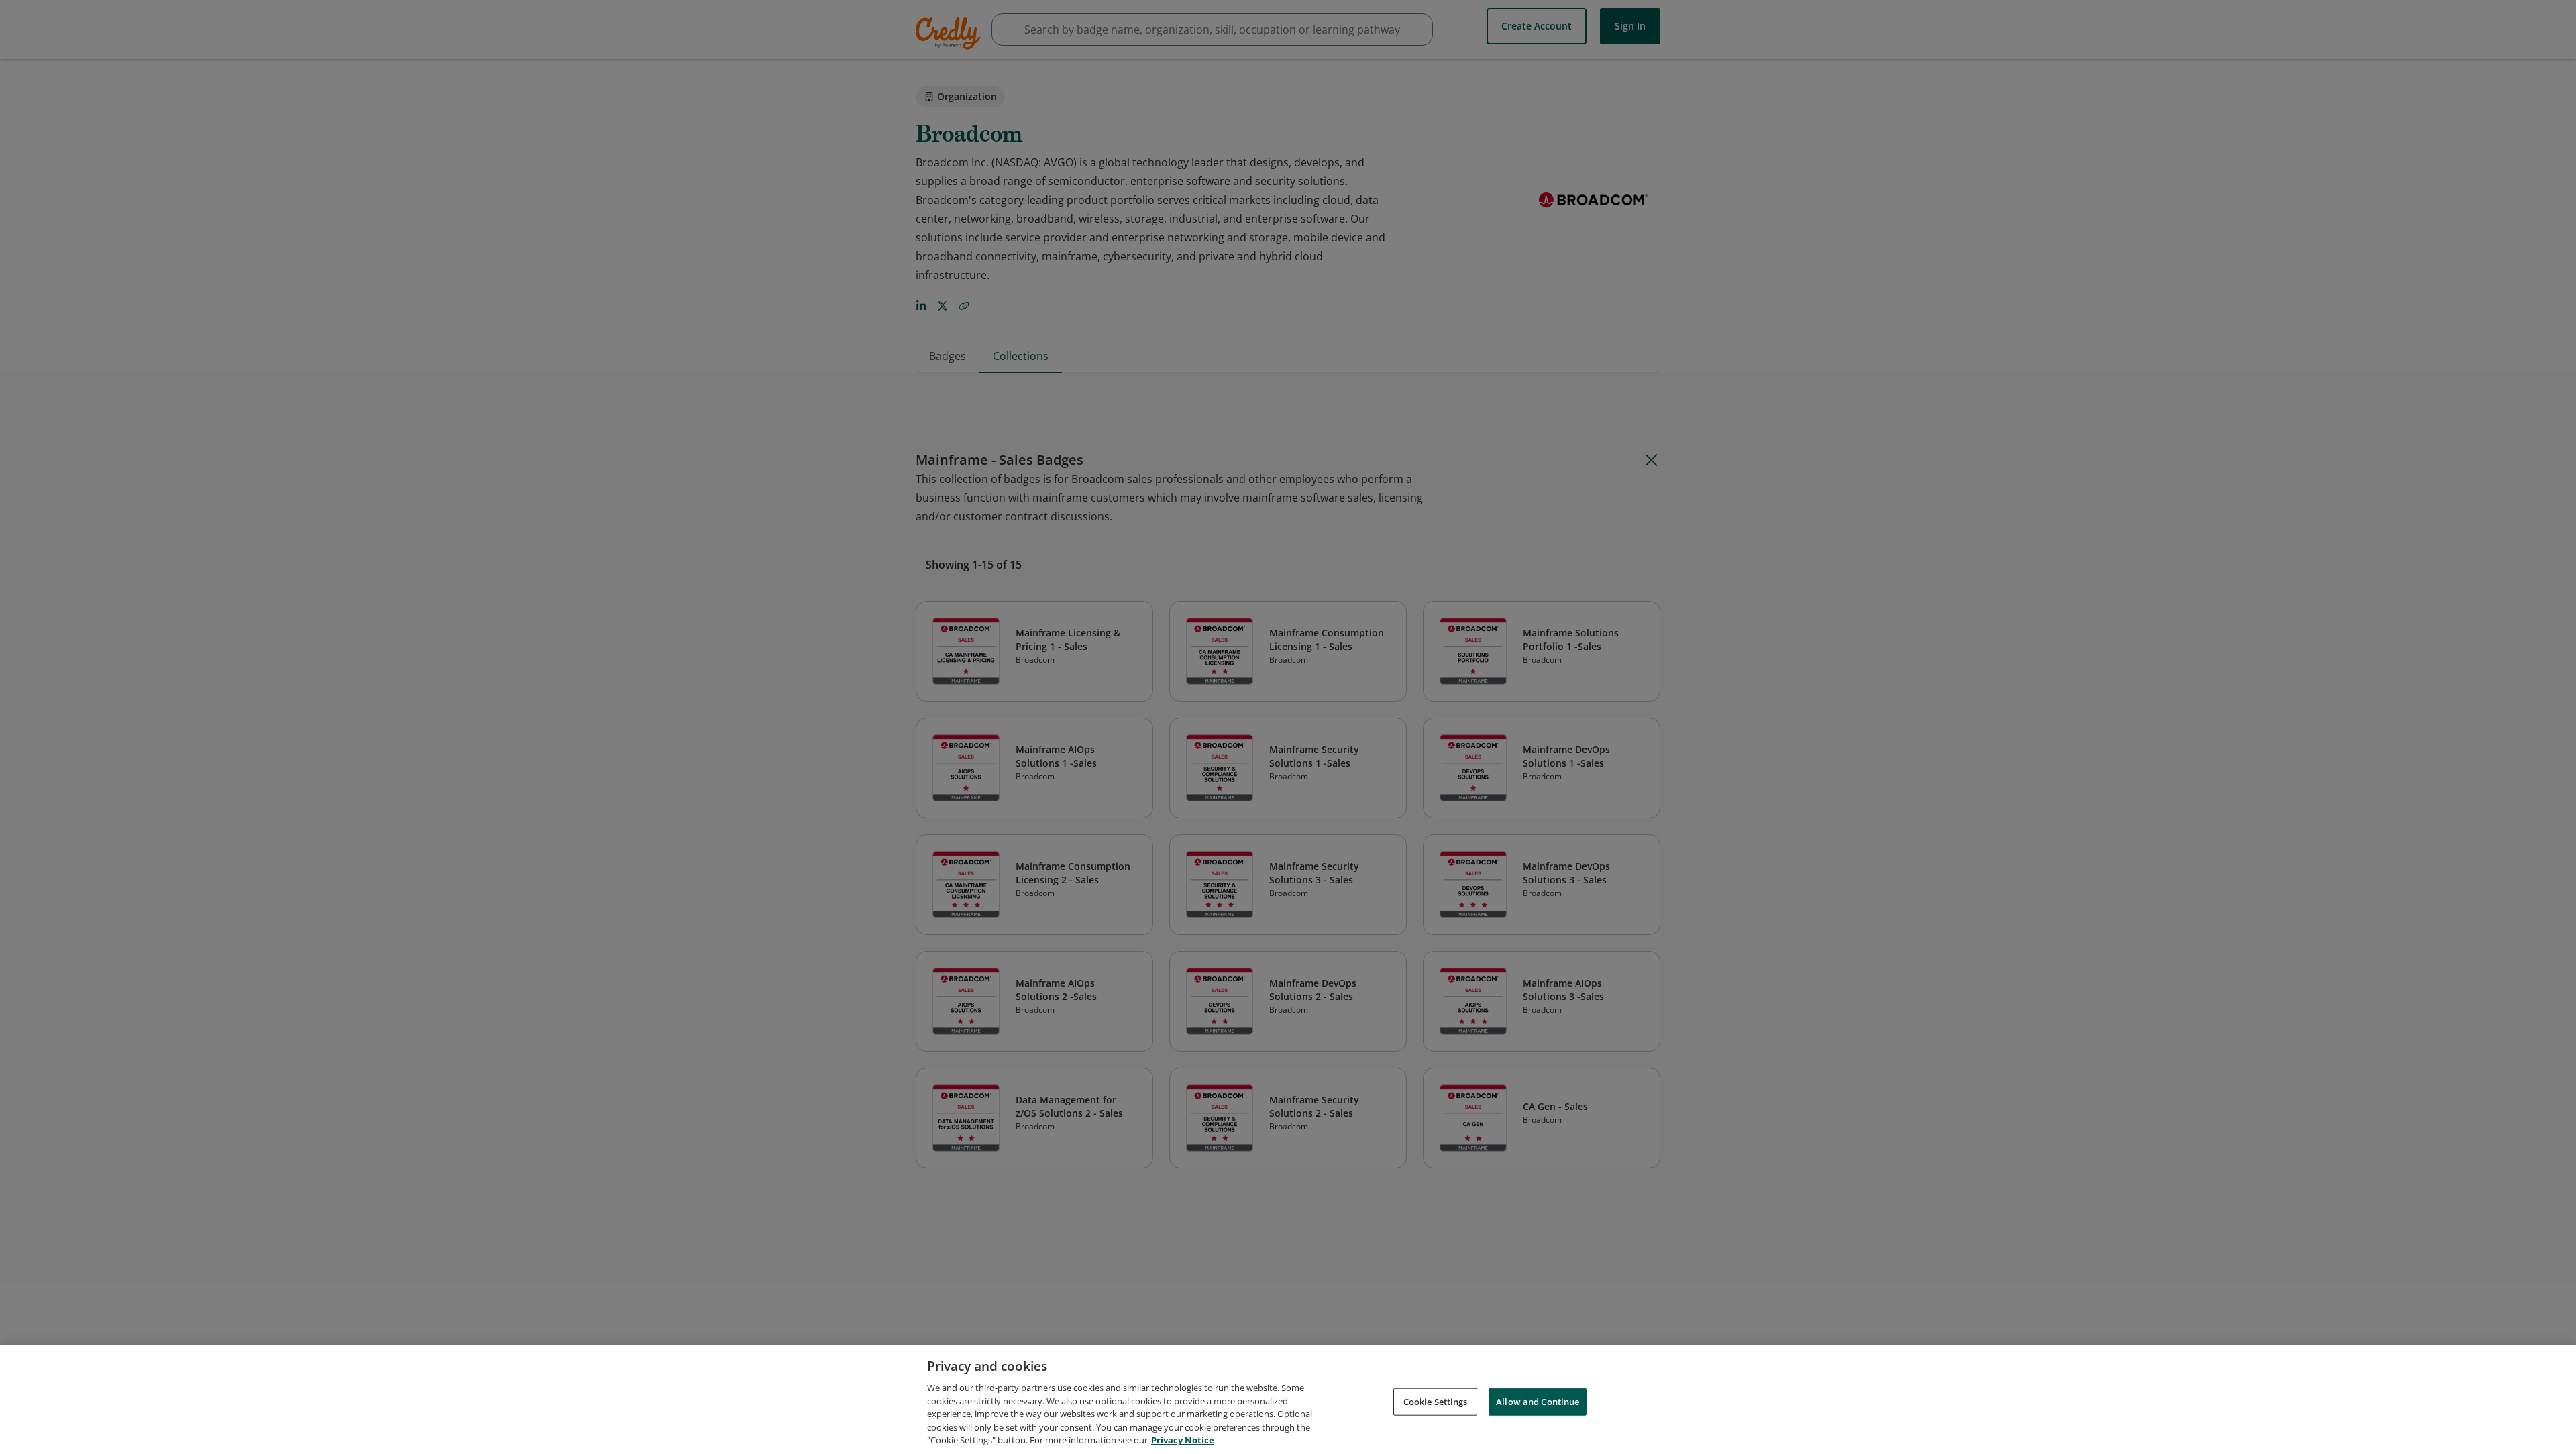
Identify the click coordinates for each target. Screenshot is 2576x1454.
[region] (1288, 1399)
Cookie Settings (1436, 1401)
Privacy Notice (1183, 1440)
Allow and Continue (1538, 1401)
